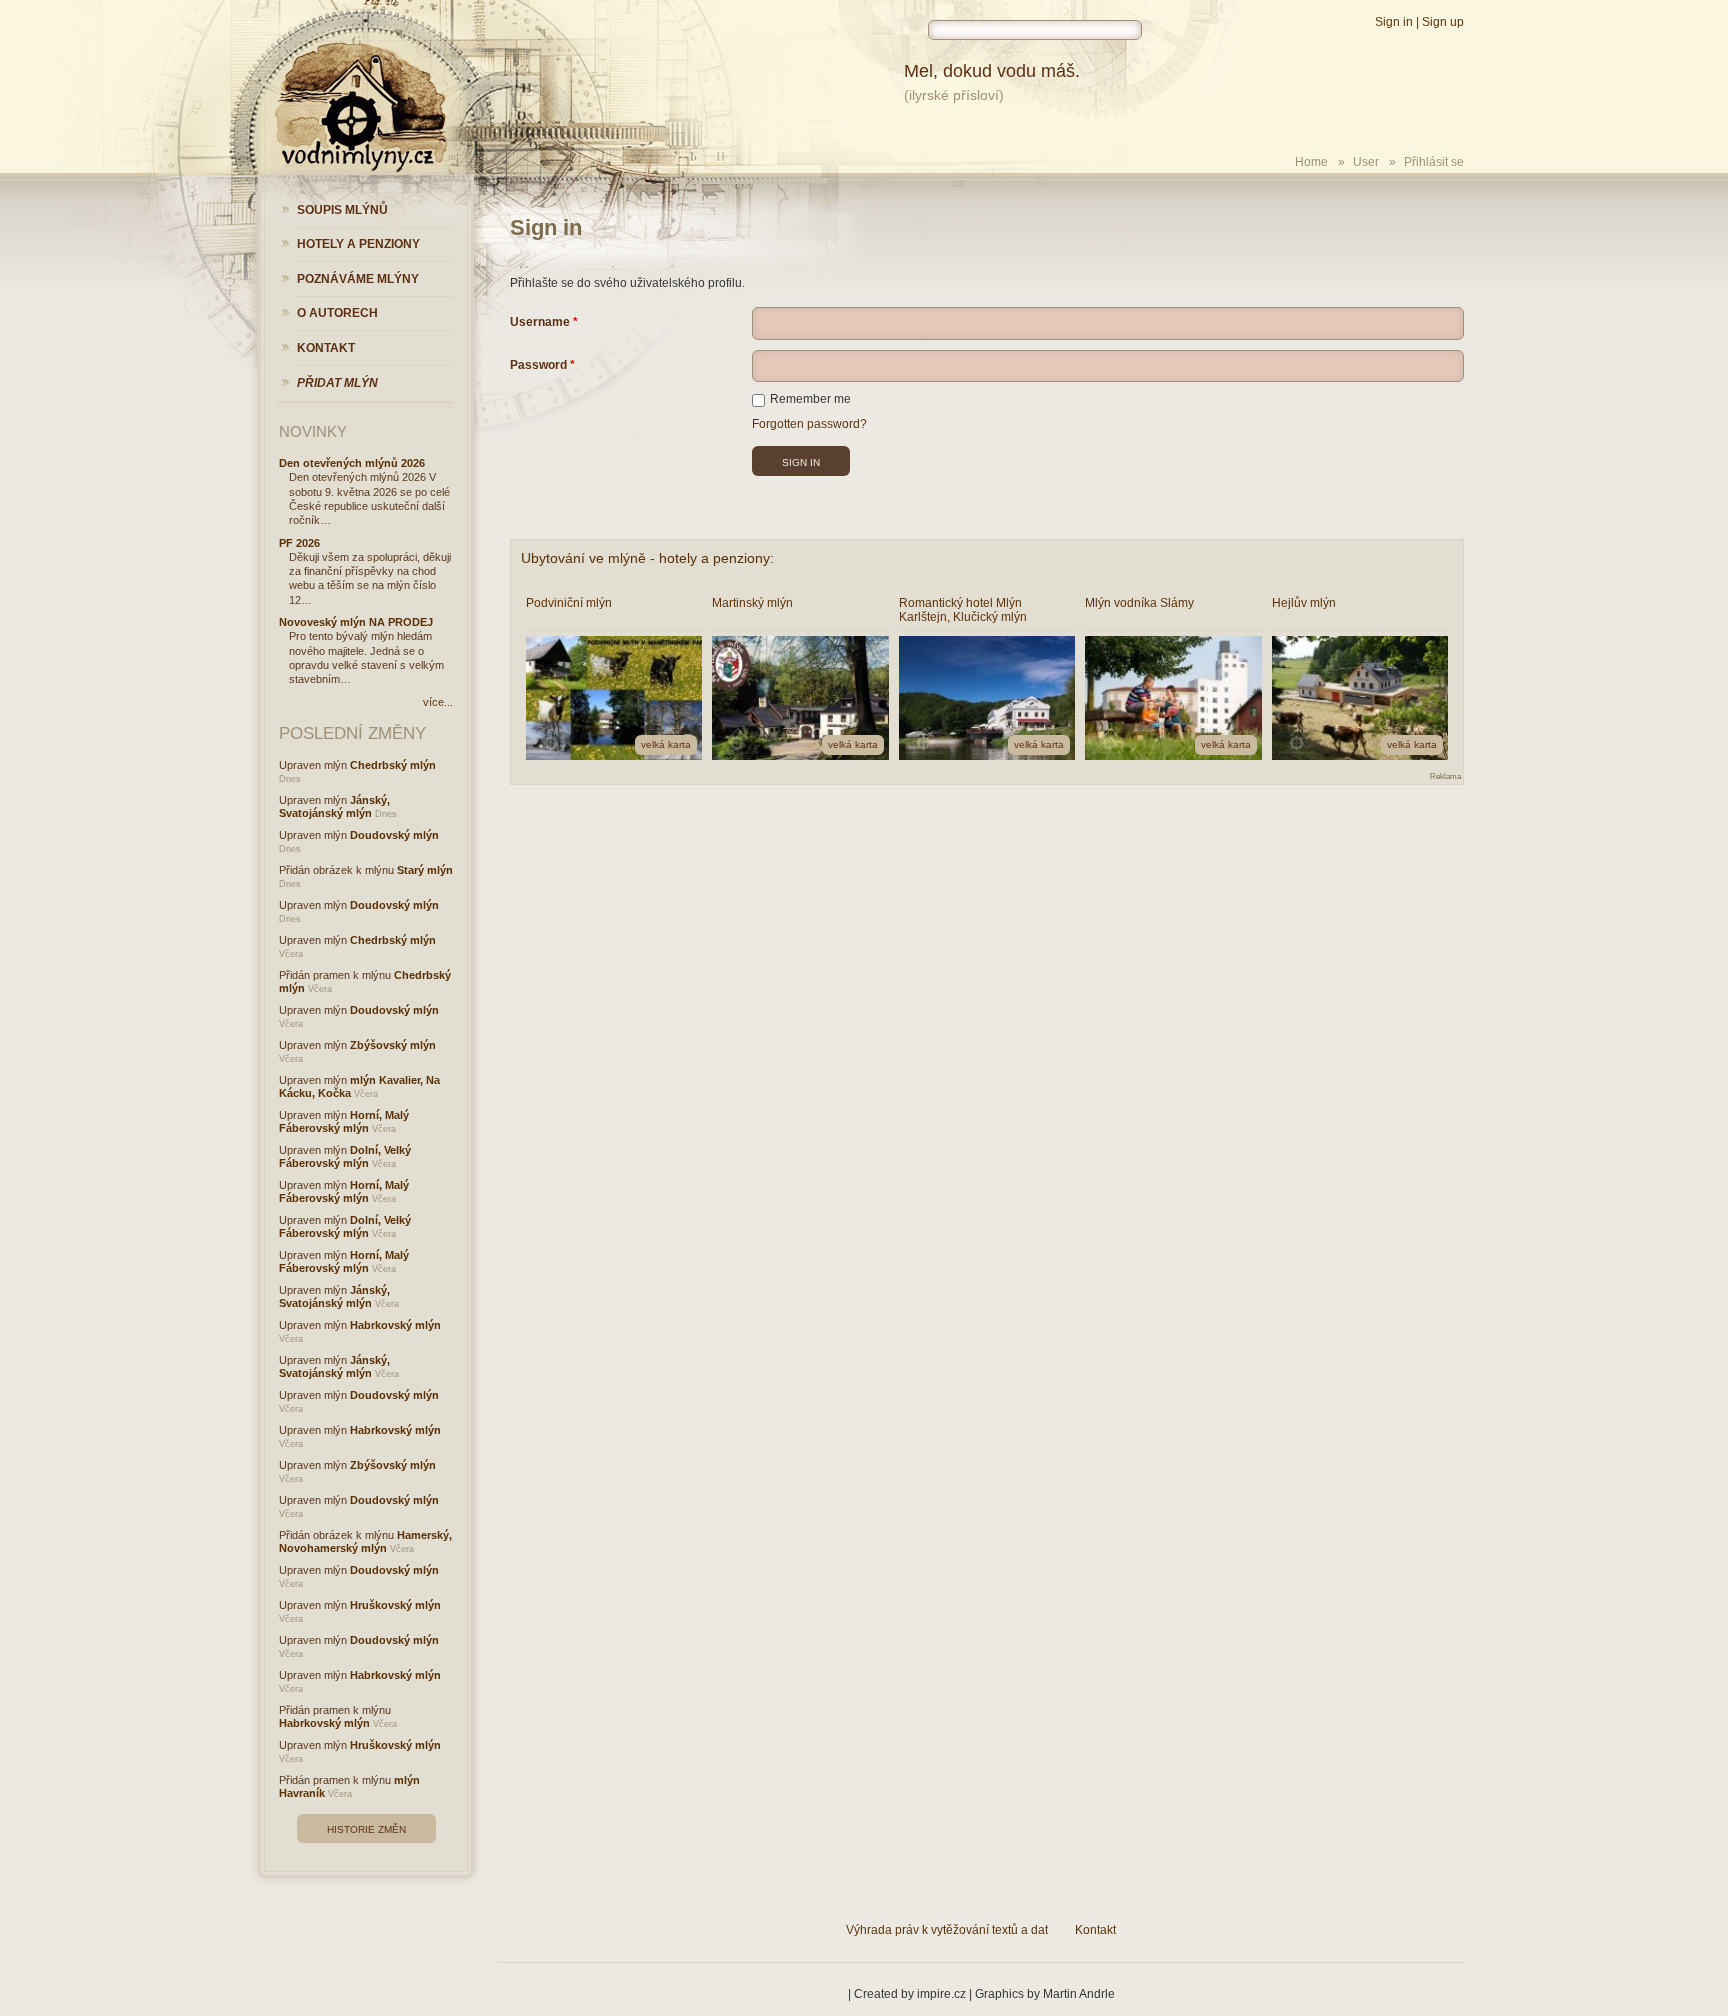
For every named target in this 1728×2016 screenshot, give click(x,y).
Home (1311, 162)
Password (538, 365)
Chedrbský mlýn (393, 765)
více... (438, 702)
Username (540, 322)
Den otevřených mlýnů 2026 (352, 463)
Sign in (1394, 22)
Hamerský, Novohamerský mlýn (365, 1541)
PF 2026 (299, 543)
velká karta (666, 744)
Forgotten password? (809, 424)
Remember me (810, 399)
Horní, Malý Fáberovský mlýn (344, 1121)
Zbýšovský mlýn (393, 1045)
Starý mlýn (425, 870)
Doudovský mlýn (394, 835)
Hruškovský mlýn (395, 1605)
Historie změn (366, 1829)
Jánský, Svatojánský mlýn (334, 806)
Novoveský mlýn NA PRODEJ (356, 622)
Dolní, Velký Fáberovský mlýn (345, 1156)
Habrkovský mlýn (395, 1325)
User (1366, 162)
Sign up (1443, 22)
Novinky (313, 431)
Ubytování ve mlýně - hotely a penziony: (647, 558)
